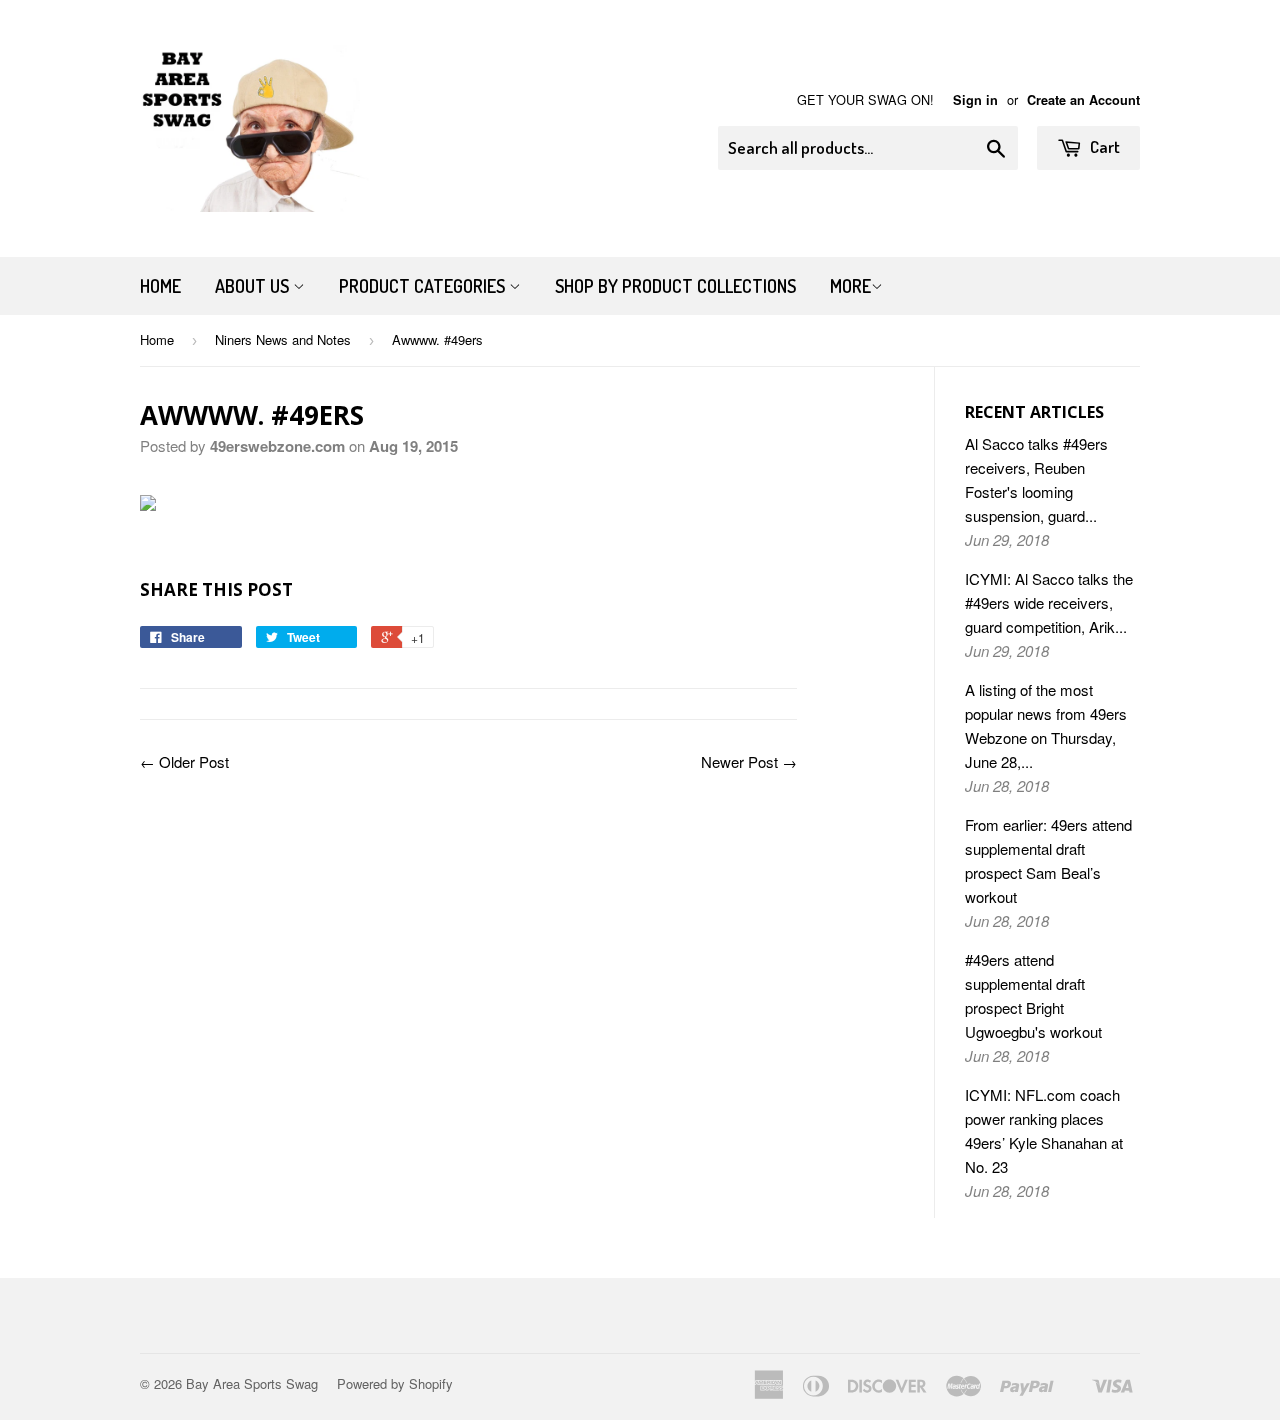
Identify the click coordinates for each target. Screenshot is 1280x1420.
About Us (254, 286)
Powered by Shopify (395, 1383)
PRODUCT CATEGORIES (424, 286)
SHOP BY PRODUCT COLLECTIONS (675, 286)
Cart (1103, 146)
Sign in (975, 100)
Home (160, 286)
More (850, 286)
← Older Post (184, 761)
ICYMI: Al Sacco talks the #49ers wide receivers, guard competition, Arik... (1049, 602)
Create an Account (1083, 100)
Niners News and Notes (283, 339)
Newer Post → (749, 761)
